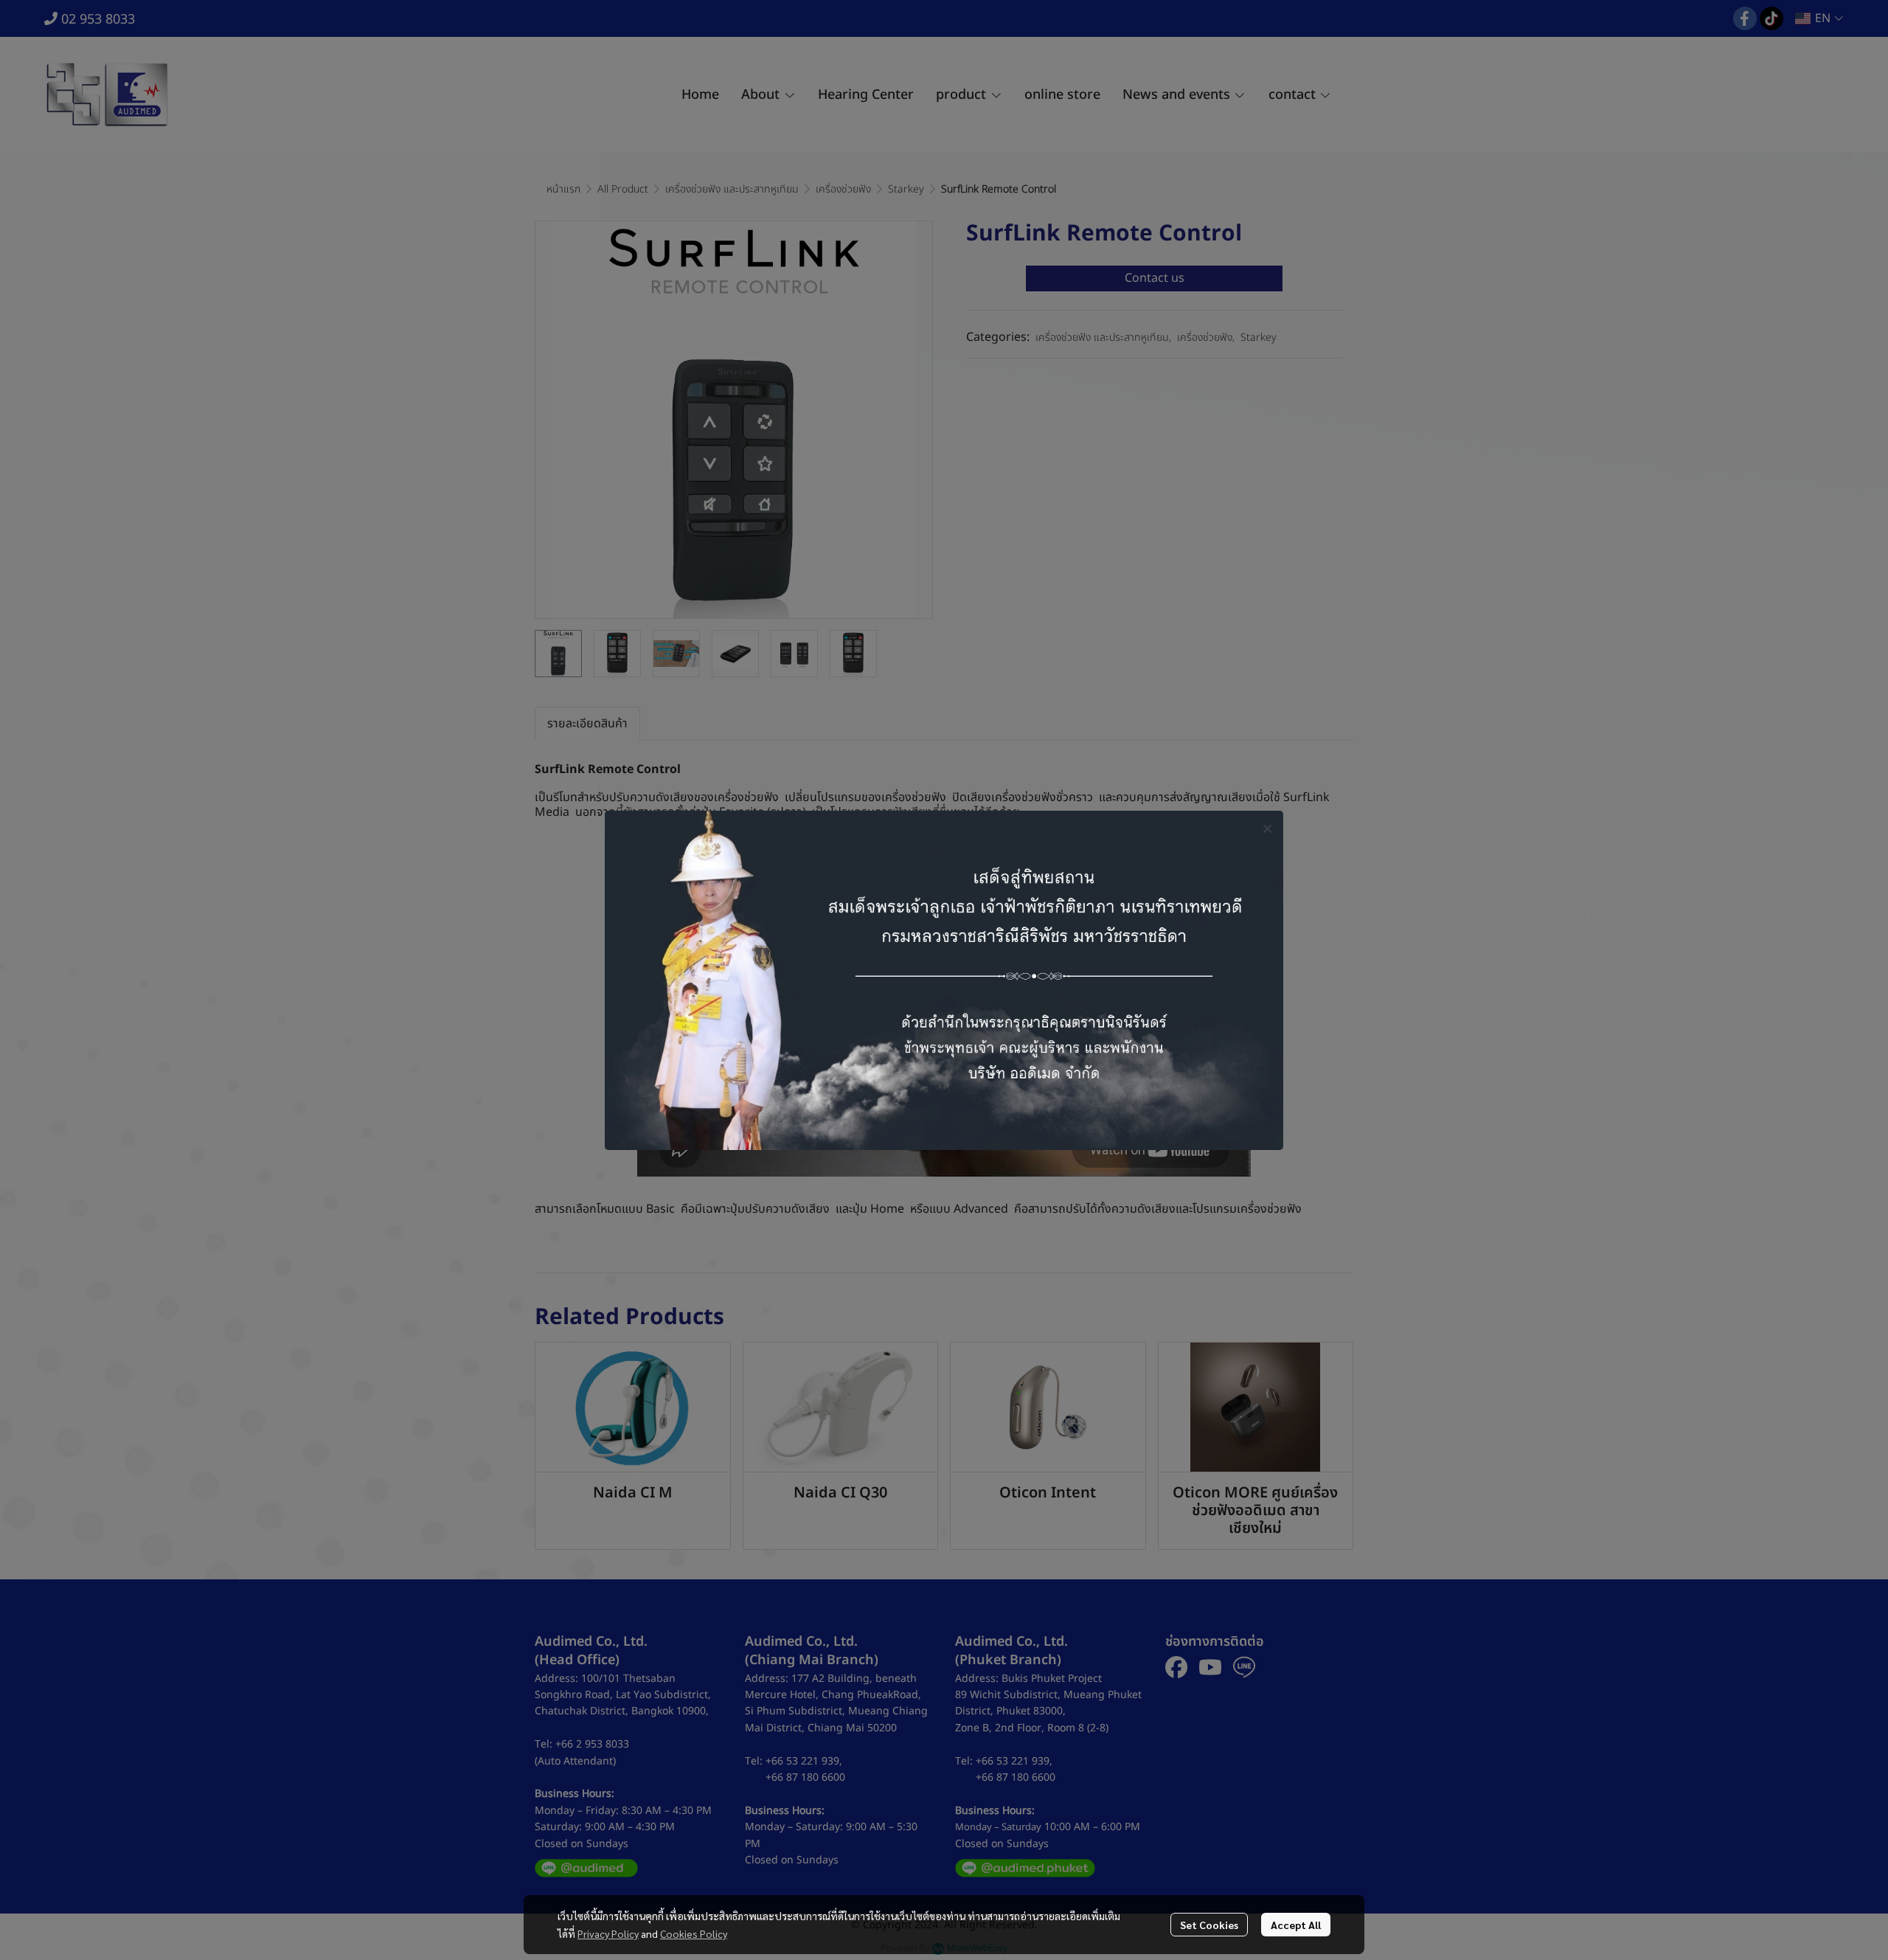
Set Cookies (1209, 1925)
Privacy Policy (608, 1933)
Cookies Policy (694, 1933)
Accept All (1296, 1925)
